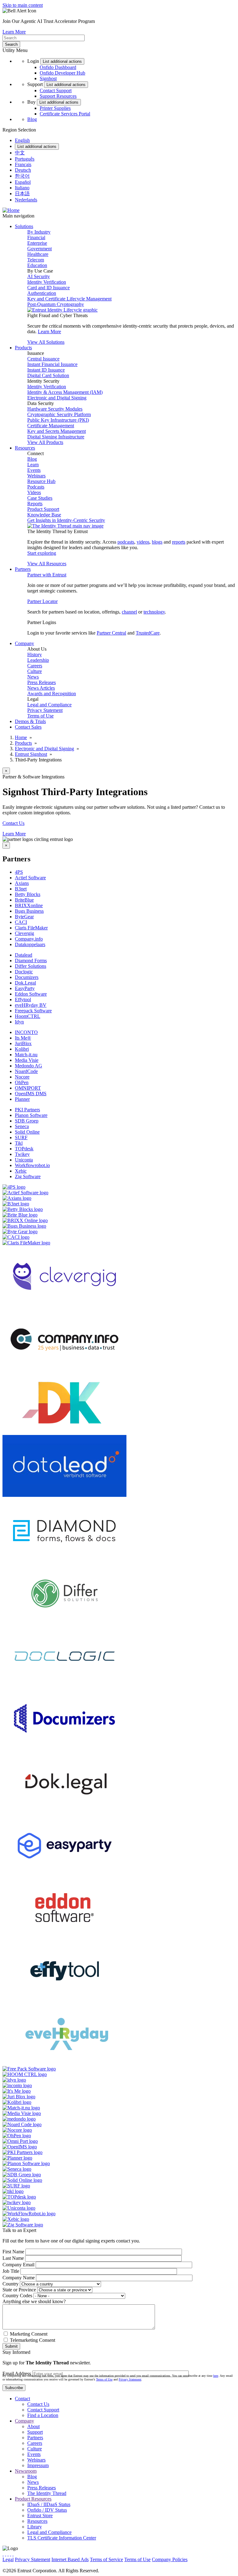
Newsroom (26, 2471)
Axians (22, 883)
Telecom (36, 260)
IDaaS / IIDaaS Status (49, 2504)
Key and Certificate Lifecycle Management (69, 299)
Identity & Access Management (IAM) (65, 392)
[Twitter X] (3, 2554)
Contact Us (13, 823)
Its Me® (23, 1038)
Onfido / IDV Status (47, 2510)
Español (23, 182)
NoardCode (26, 1071)
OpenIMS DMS (31, 1094)
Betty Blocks (28, 894)
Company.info (29, 939)
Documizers (27, 977)
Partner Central (111, 633)
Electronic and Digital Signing (57, 398)
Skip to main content (23, 5)
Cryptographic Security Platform (59, 414)
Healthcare (38, 254)
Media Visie (27, 1060)
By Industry (39, 232)
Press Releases (42, 682)
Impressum (38, 2465)
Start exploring (42, 553)
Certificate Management (51, 426)
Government (40, 249)
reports (179, 542)
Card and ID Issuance (48, 288)
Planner (22, 1099)
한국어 (22, 176)
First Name (13, 2252)
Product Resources (33, 2499)
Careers (35, 666)
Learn (33, 465)
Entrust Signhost (31, 754)
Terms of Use (40, 716)
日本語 (22, 194)
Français (23, 164)
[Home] (11, 210)
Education (37, 265)
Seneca (22, 1126)
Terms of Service (106, 2559)
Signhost (48, 78)
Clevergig (24, 933)
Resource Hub (41, 481)
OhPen (22, 1082)
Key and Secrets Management (57, 431)
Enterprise (37, 243)
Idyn (19, 1022)
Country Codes (17, 2296)
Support (35, 2432)
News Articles (41, 688)
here (216, 2376)
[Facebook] (6, 2554)
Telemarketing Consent (33, 2340)
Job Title (11, 2271)
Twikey (22, 1154)
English (22, 140)
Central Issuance (43, 359)
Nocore (22, 1077)
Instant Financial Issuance (52, 364)
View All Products (45, 442)
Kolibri (22, 1049)
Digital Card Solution (48, 375)
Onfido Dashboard (58, 67)
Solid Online (27, 1132)
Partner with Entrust (47, 575)
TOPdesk (24, 1149)
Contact (22, 2399)
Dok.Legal (25, 983)
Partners (35, 2438)
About (33, 2426)
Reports (35, 504)
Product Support (43, 509)
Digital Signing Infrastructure (56, 437)
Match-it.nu (26, 1055)
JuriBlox (23, 1043)
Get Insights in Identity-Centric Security (66, 520)
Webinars (36, 476)
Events (34, 470)
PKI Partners (27, 1110)
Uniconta (24, 1160)
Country (11, 2284)
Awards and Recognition (52, 694)
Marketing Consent (29, 2334)
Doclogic (24, 972)
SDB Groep (27, 1121)
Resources (37, 2521)
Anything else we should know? (34, 2301)
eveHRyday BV (31, 1005)
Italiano (22, 188)
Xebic (21, 1171)
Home (21, 737)
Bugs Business (29, 911)
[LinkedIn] (11, 2554)
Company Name (19, 2278)
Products (23, 743)
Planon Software (31, 1115)
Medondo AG (29, 1066)
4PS (19, 872)
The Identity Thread (47, 2493)
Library (35, 2527)
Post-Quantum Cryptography (56, 304)
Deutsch (23, 170)
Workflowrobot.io (32, 1165)
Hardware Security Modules (55, 409)
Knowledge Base (44, 515)
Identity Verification (47, 282)
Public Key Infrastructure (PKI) (58, 420)
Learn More (14, 32)
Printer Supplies (55, 108)
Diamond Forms (31, 961)
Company (24, 2421)
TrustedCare (148, 633)
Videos (34, 492)
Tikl (19, 1143)
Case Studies (40, 498)
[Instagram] (8, 2554)
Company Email (18, 2265)
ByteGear (24, 917)
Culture (35, 671)
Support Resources (58, 96)
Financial (36, 237)
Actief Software (30, 878)
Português (25, 159)
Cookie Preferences (208, 2559)
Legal (8, 2559)
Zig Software (28, 1176)
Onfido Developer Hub (62, 73)
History (35, 655)
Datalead (24, 955)
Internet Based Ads (70, 2559)
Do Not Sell (14, 2565)
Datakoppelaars (30, 944)
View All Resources (47, 564)
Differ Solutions (31, 966)
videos (143, 542)
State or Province (19, 2290)
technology (154, 612)
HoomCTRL (28, 1016)
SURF (21, 1137)
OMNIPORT (28, 1088)
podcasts (126, 542)
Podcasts (36, 487)
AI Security (39, 276)
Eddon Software (31, 994)
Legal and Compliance (49, 705)
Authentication (42, 293)
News (33, 677)
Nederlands (26, 200)
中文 (20, 153)
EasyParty (25, 988)
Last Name (13, 2258)
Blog (32, 119)
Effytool (23, 999)
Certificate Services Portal (65, 114)
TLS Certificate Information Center (62, 2538)
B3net (21, 889)
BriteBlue (24, 900)
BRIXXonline (29, 905)
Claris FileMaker (31, 928)
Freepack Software (33, 1011)
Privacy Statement (45, 710)
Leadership (38, 660)
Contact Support (56, 90)
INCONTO (26, 1032)
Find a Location (43, 2415)
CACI (21, 922)
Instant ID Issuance (46, 370)
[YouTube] (13, 2554)
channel (129, 612)
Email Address (17, 2374)
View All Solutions (46, 342)
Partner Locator (42, 601)
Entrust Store (40, 2516)
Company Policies (170, 2559)
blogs (157, 542)
